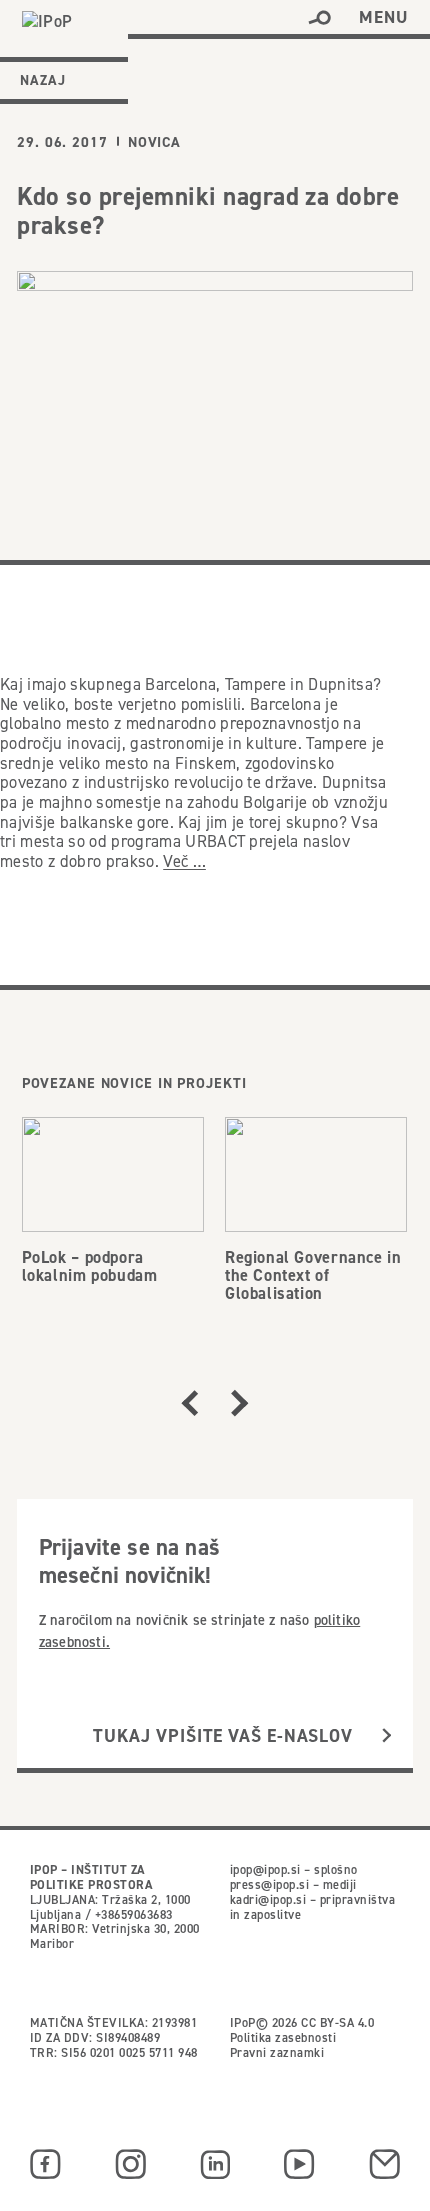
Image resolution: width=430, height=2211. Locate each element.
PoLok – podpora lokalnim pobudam (90, 1266)
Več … (184, 861)
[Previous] (190, 1403)
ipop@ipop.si (265, 1869)
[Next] (240, 1403)
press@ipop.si (269, 1884)
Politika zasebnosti (283, 2037)
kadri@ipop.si (268, 1899)
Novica (154, 142)
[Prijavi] (386, 1736)
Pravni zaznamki (277, 2052)
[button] (319, 18)
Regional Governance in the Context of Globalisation (313, 1275)
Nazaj (43, 80)
